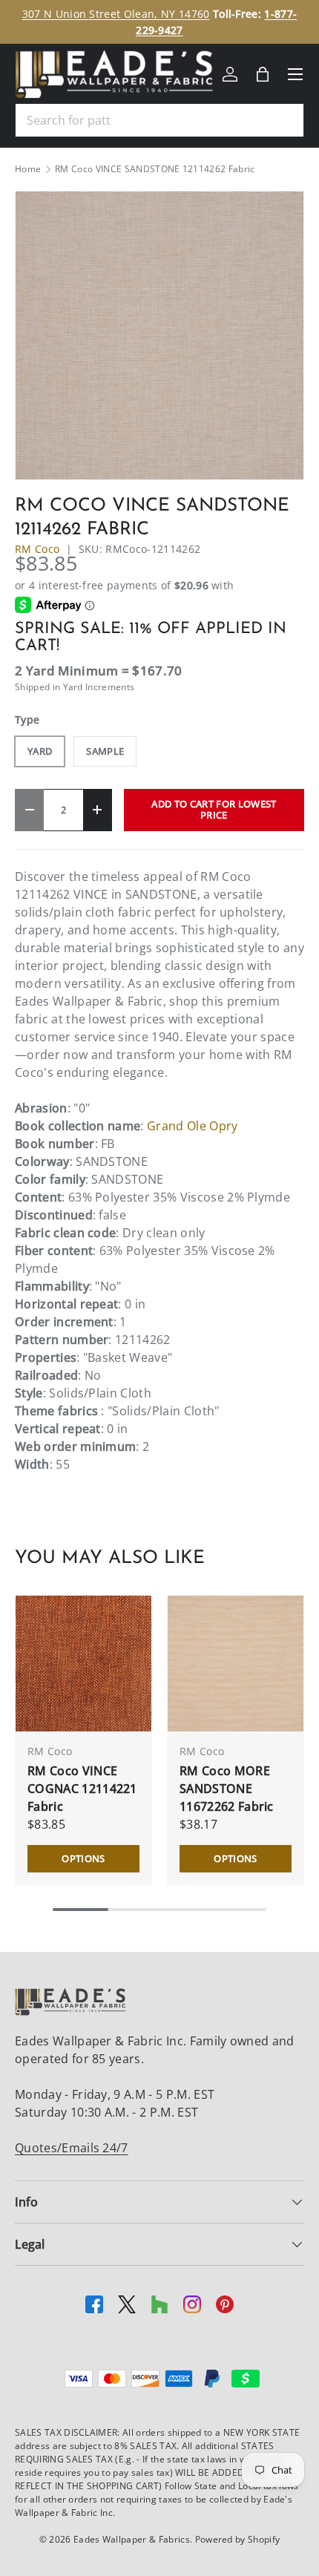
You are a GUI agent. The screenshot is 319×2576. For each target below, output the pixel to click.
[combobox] (159, 120)
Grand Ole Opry (192, 1126)
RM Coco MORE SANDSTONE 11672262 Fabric (227, 1789)
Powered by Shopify (238, 2539)
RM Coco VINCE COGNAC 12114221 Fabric (82, 1789)
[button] (263, 74)
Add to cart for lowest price (214, 809)
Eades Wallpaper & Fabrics (132, 2539)
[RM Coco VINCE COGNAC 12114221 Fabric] (83, 1664)
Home (28, 169)
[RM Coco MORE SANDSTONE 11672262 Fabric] (236, 1664)
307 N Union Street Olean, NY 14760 (116, 14)
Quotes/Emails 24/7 (72, 2148)
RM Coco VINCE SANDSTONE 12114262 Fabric (155, 169)
